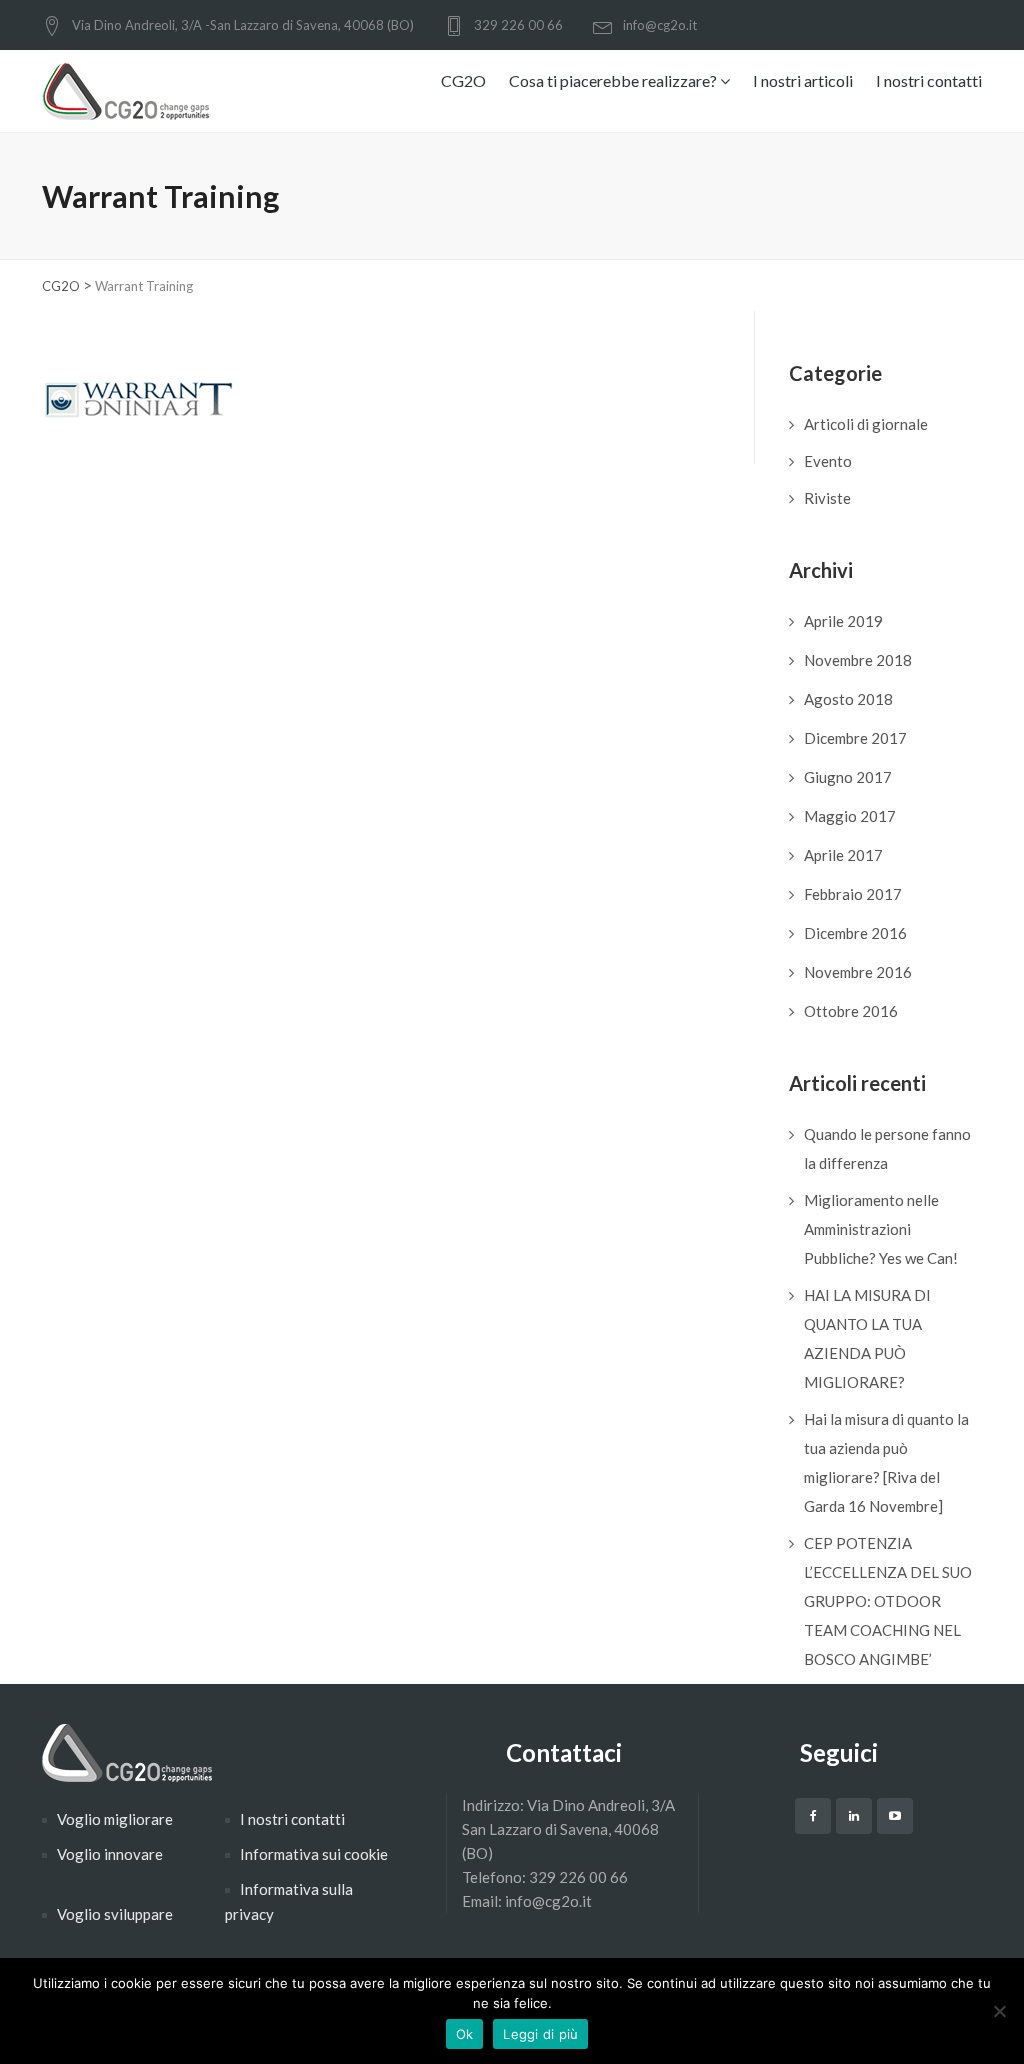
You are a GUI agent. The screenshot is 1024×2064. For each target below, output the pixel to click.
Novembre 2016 (858, 972)
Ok (465, 2034)
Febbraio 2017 (853, 894)
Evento (828, 461)
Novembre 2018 (858, 660)
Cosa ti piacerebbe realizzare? (614, 80)
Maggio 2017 (850, 816)
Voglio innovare (110, 1854)
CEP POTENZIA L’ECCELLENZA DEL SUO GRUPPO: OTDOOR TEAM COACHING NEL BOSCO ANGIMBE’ (888, 1601)
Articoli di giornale (866, 424)
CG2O (463, 80)
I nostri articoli (803, 80)
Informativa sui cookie (314, 1854)
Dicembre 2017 (855, 738)
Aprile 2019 (843, 621)
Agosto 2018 (848, 699)
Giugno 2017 (848, 777)
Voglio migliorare (115, 1819)
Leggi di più (540, 2034)
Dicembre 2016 (855, 933)
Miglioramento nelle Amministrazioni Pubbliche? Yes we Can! (881, 1229)
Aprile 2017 (843, 855)
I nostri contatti (929, 80)
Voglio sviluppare (115, 1914)
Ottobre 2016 (851, 1011)
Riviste (827, 498)
